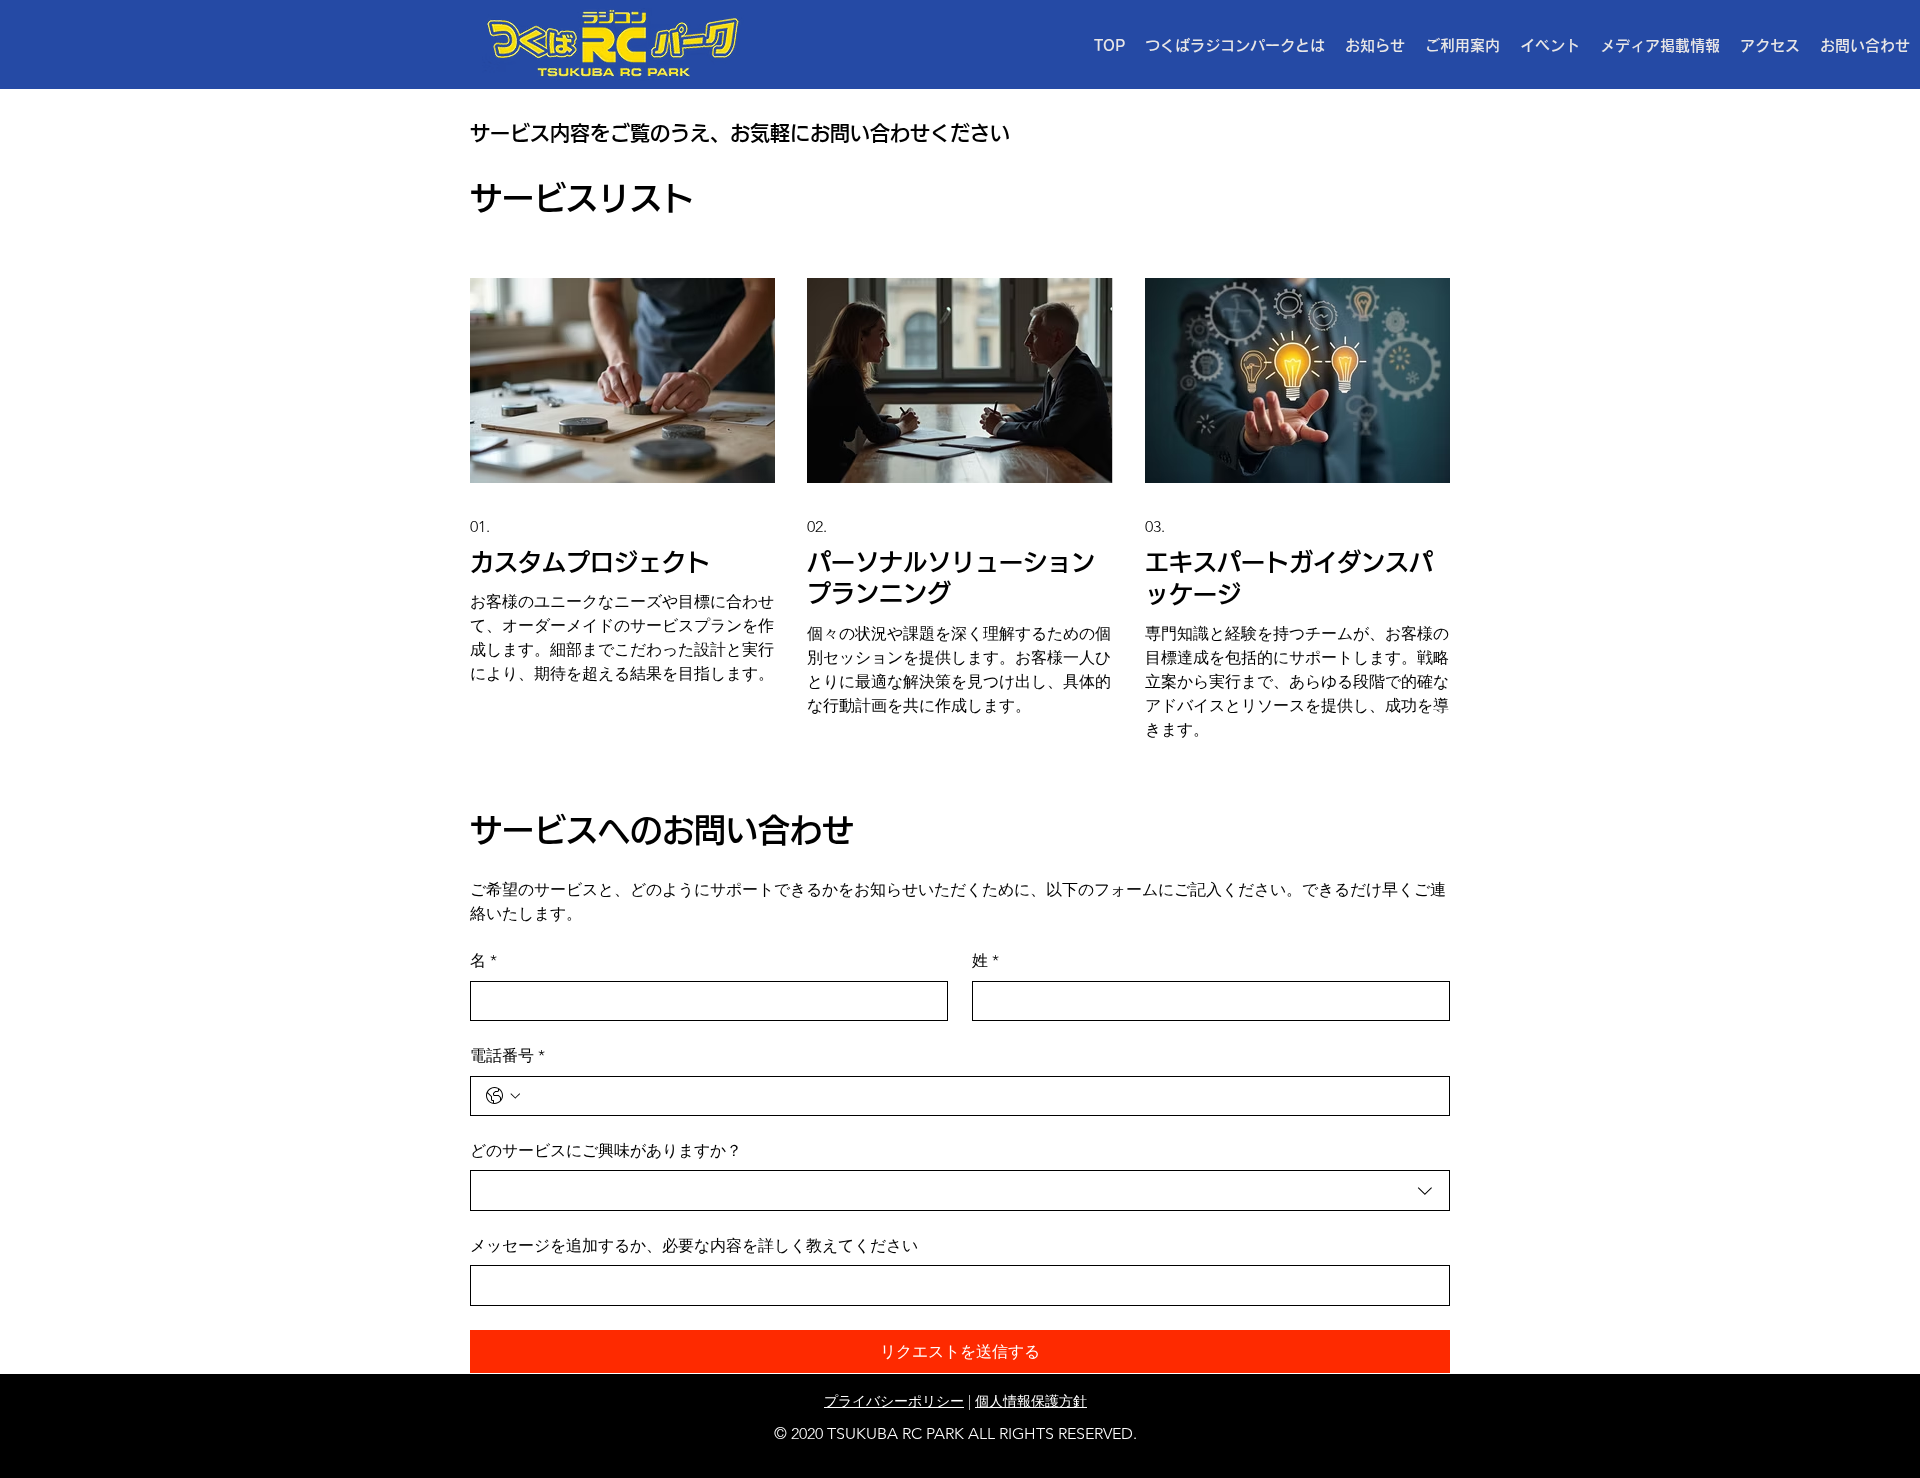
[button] (1462, 46)
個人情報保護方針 (1031, 1401)
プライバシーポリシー (894, 1401)
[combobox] (960, 1190)
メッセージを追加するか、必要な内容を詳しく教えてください (694, 1245)
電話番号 (507, 1055)
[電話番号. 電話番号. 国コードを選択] (503, 1096)
